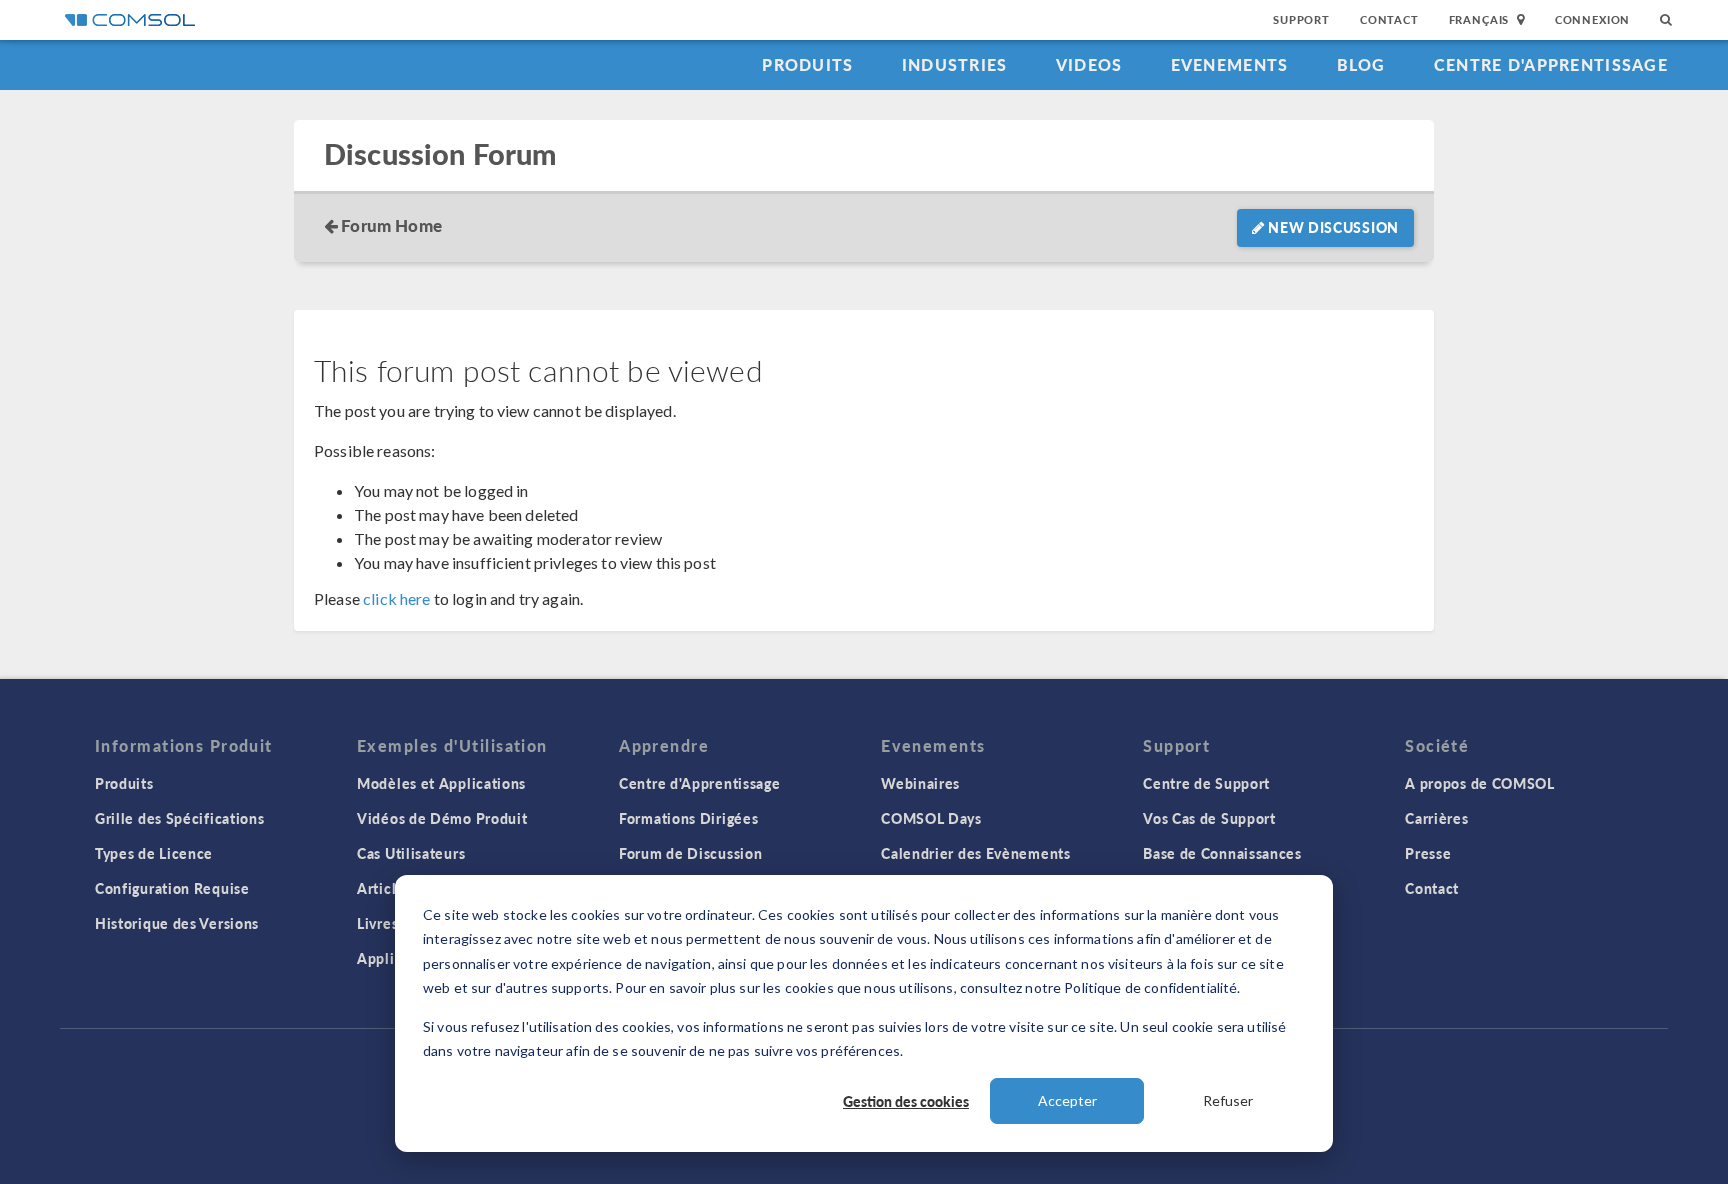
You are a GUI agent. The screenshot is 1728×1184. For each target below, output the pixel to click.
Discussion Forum (440, 154)
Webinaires (920, 783)
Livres (377, 923)
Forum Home (391, 225)
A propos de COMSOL (1480, 783)
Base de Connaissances (1222, 853)
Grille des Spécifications (180, 818)
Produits (807, 64)
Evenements (1230, 64)
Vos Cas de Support (1209, 818)
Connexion (1592, 19)
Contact (1389, 19)
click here (397, 598)
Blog (1361, 64)
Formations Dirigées (688, 818)
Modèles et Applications (441, 783)
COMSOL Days (931, 818)
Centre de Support (1206, 783)
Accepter (1067, 1100)
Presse (1428, 853)
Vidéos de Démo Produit (442, 818)
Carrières (1436, 818)
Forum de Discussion (690, 853)
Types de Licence (154, 853)
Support (1301, 19)
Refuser (1228, 1100)
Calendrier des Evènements (976, 853)
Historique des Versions (177, 923)
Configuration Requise (172, 888)
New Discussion (1332, 227)
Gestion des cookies (906, 1101)
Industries (955, 64)
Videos (1089, 64)
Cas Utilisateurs (411, 853)
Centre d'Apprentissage (1551, 64)
